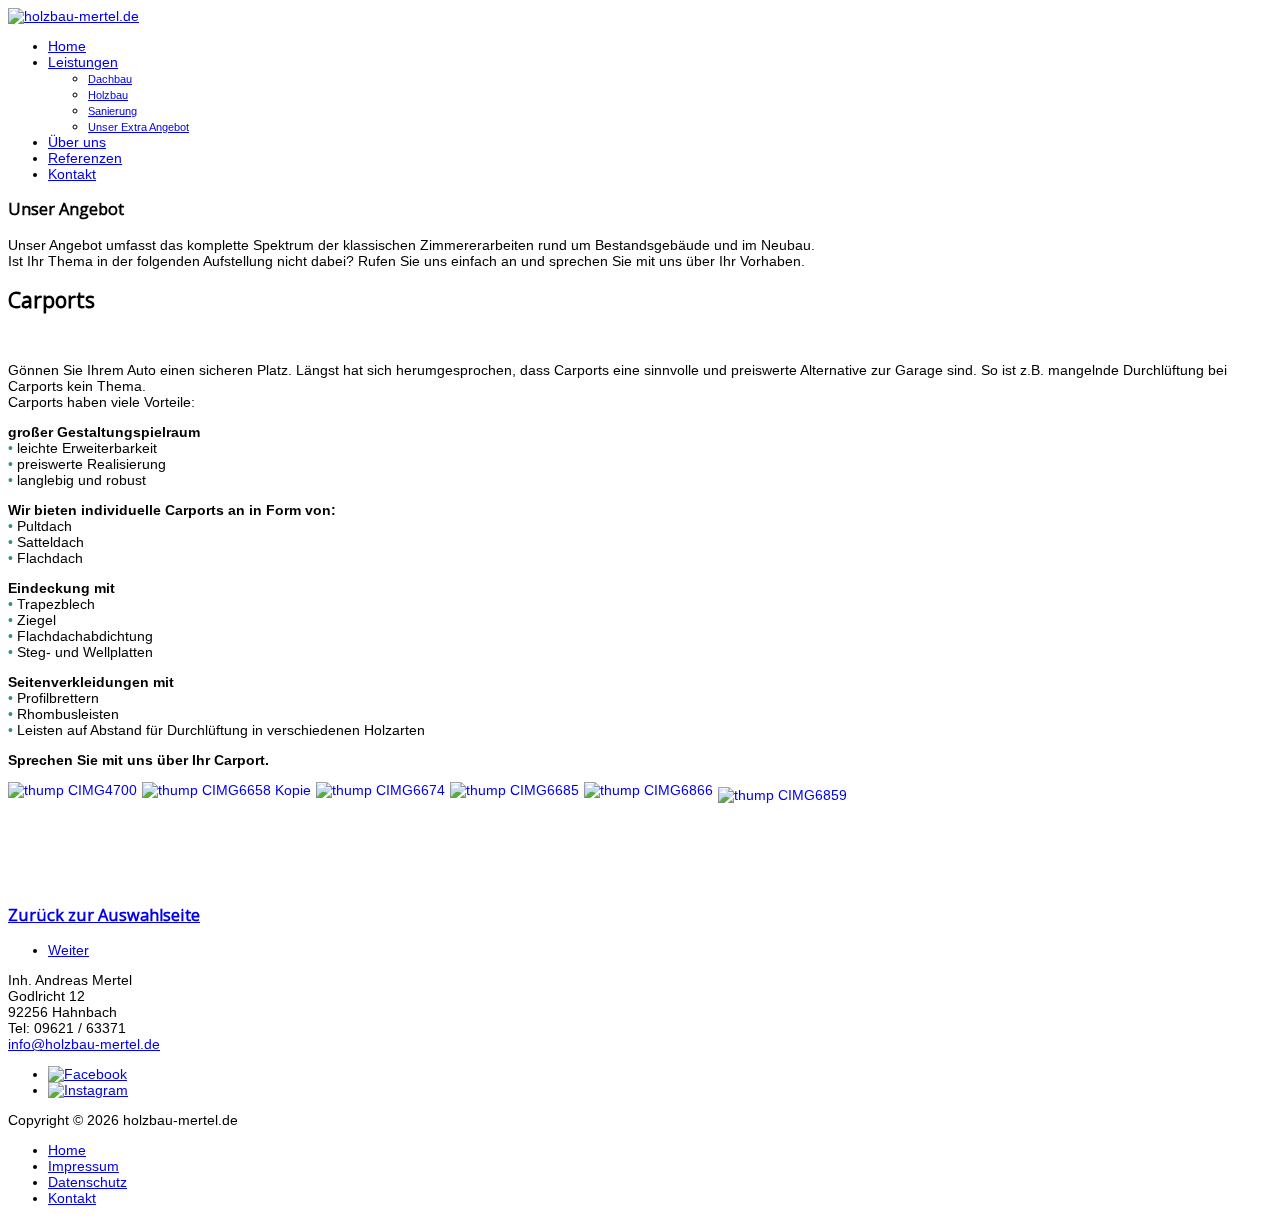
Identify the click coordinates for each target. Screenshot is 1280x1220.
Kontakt (72, 174)
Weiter (68, 950)
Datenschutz (87, 1182)
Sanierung (112, 111)
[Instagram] (88, 1090)
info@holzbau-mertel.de (84, 1044)
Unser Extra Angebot (138, 127)
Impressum (83, 1166)
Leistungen (83, 62)
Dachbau (110, 79)
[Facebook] (87, 1074)
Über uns (77, 142)
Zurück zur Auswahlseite (104, 915)
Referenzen (85, 158)
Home (67, 46)
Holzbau (108, 95)
